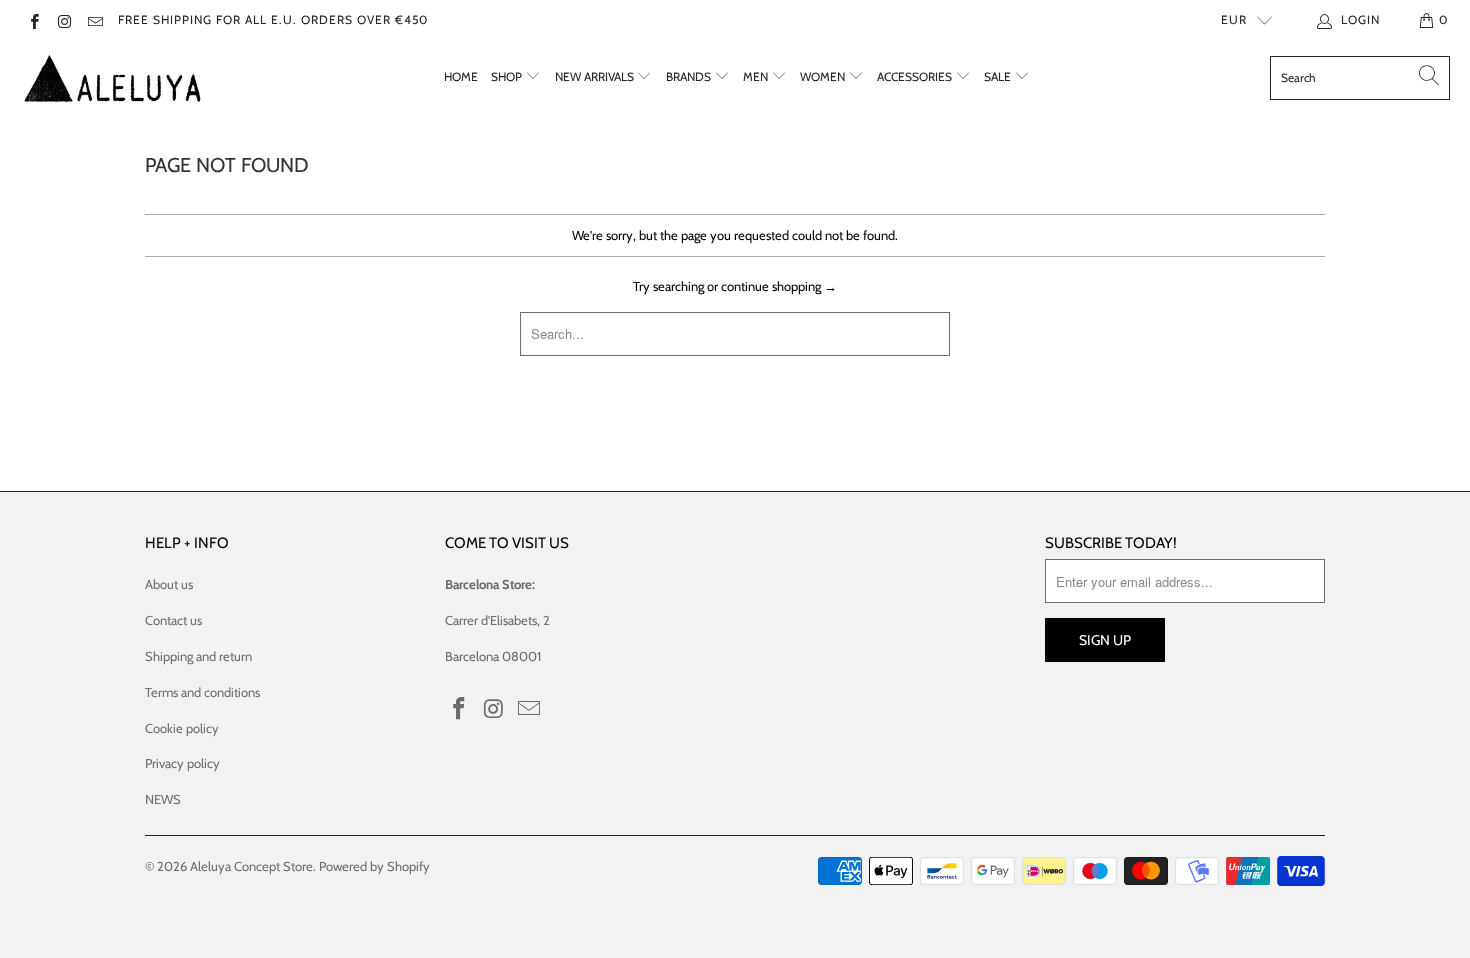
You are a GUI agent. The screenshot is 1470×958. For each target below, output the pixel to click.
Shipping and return (198, 656)
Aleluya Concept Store (251, 866)
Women (824, 76)
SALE (999, 76)
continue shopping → (779, 286)
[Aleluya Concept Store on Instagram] (63, 19)
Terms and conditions (202, 692)
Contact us (173, 620)
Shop (508, 76)
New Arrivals (596, 76)
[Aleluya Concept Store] (112, 78)
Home (461, 76)
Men (757, 76)
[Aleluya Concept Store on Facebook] (33, 19)
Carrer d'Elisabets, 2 (497, 620)
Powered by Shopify (374, 866)
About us (169, 584)
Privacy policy (182, 763)
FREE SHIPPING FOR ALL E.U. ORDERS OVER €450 (273, 19)
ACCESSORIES (916, 76)
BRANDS (690, 76)
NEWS (163, 799)
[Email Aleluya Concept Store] (94, 19)
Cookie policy (182, 728)
